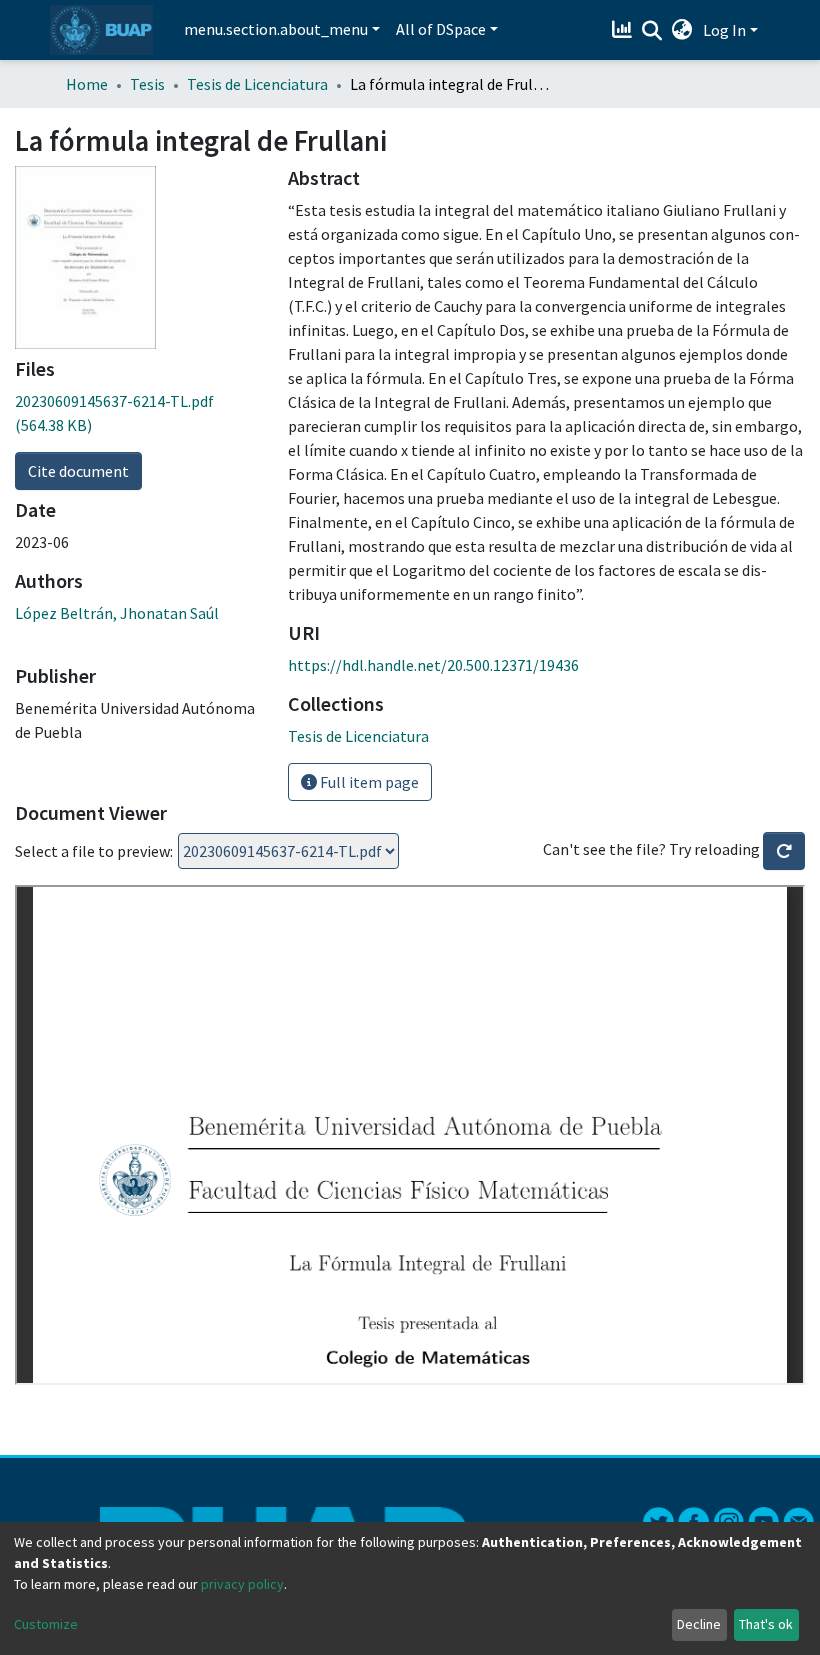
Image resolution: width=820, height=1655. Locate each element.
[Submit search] (652, 31)
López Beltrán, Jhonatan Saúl (117, 613)
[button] (682, 30)
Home (87, 84)
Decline (699, 1624)
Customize (46, 1624)
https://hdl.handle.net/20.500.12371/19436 (433, 665)
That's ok (766, 1624)
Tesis (147, 84)
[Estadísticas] (624, 30)
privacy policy (242, 1584)
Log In (724, 30)
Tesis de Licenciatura (257, 84)
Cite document (78, 471)
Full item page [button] (368, 782)
